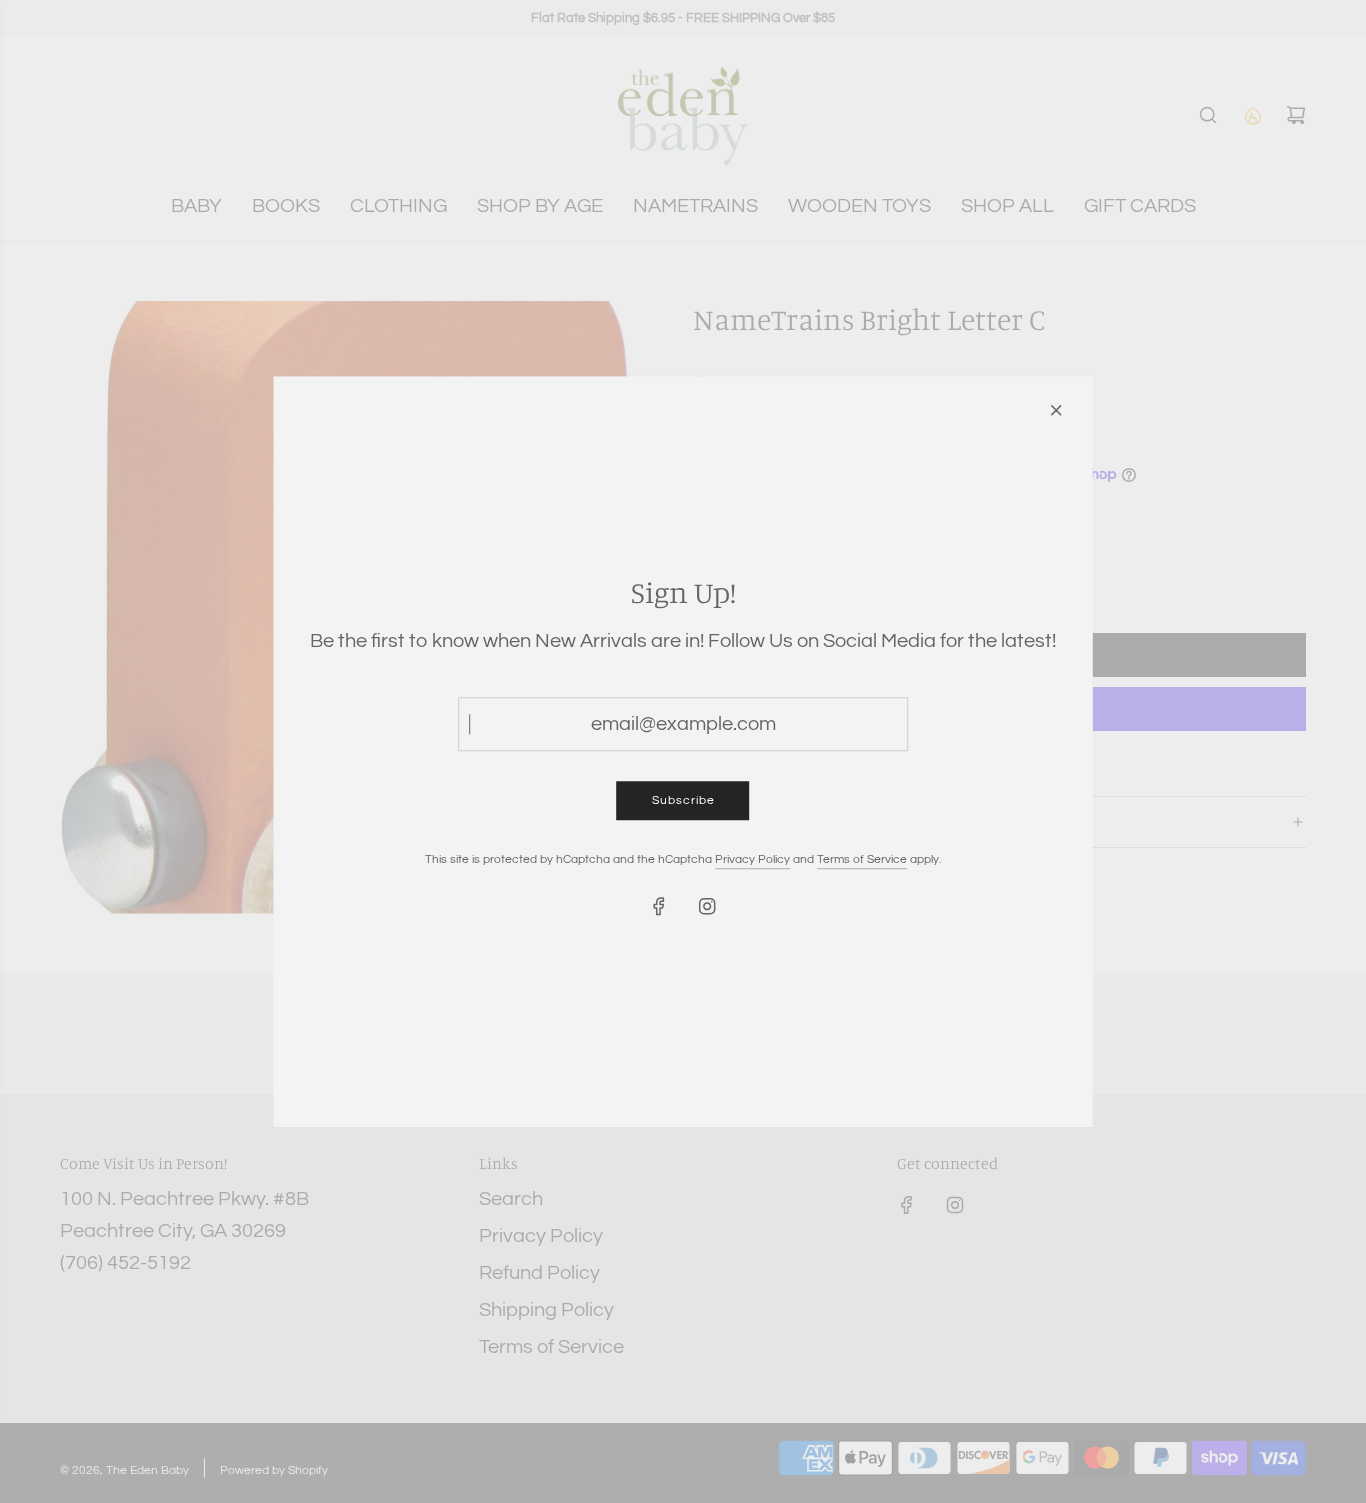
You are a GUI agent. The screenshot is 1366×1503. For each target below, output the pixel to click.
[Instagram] (707, 907)
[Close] (1056, 410)
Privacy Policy (752, 860)
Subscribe (683, 800)
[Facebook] (659, 907)
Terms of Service (862, 860)
